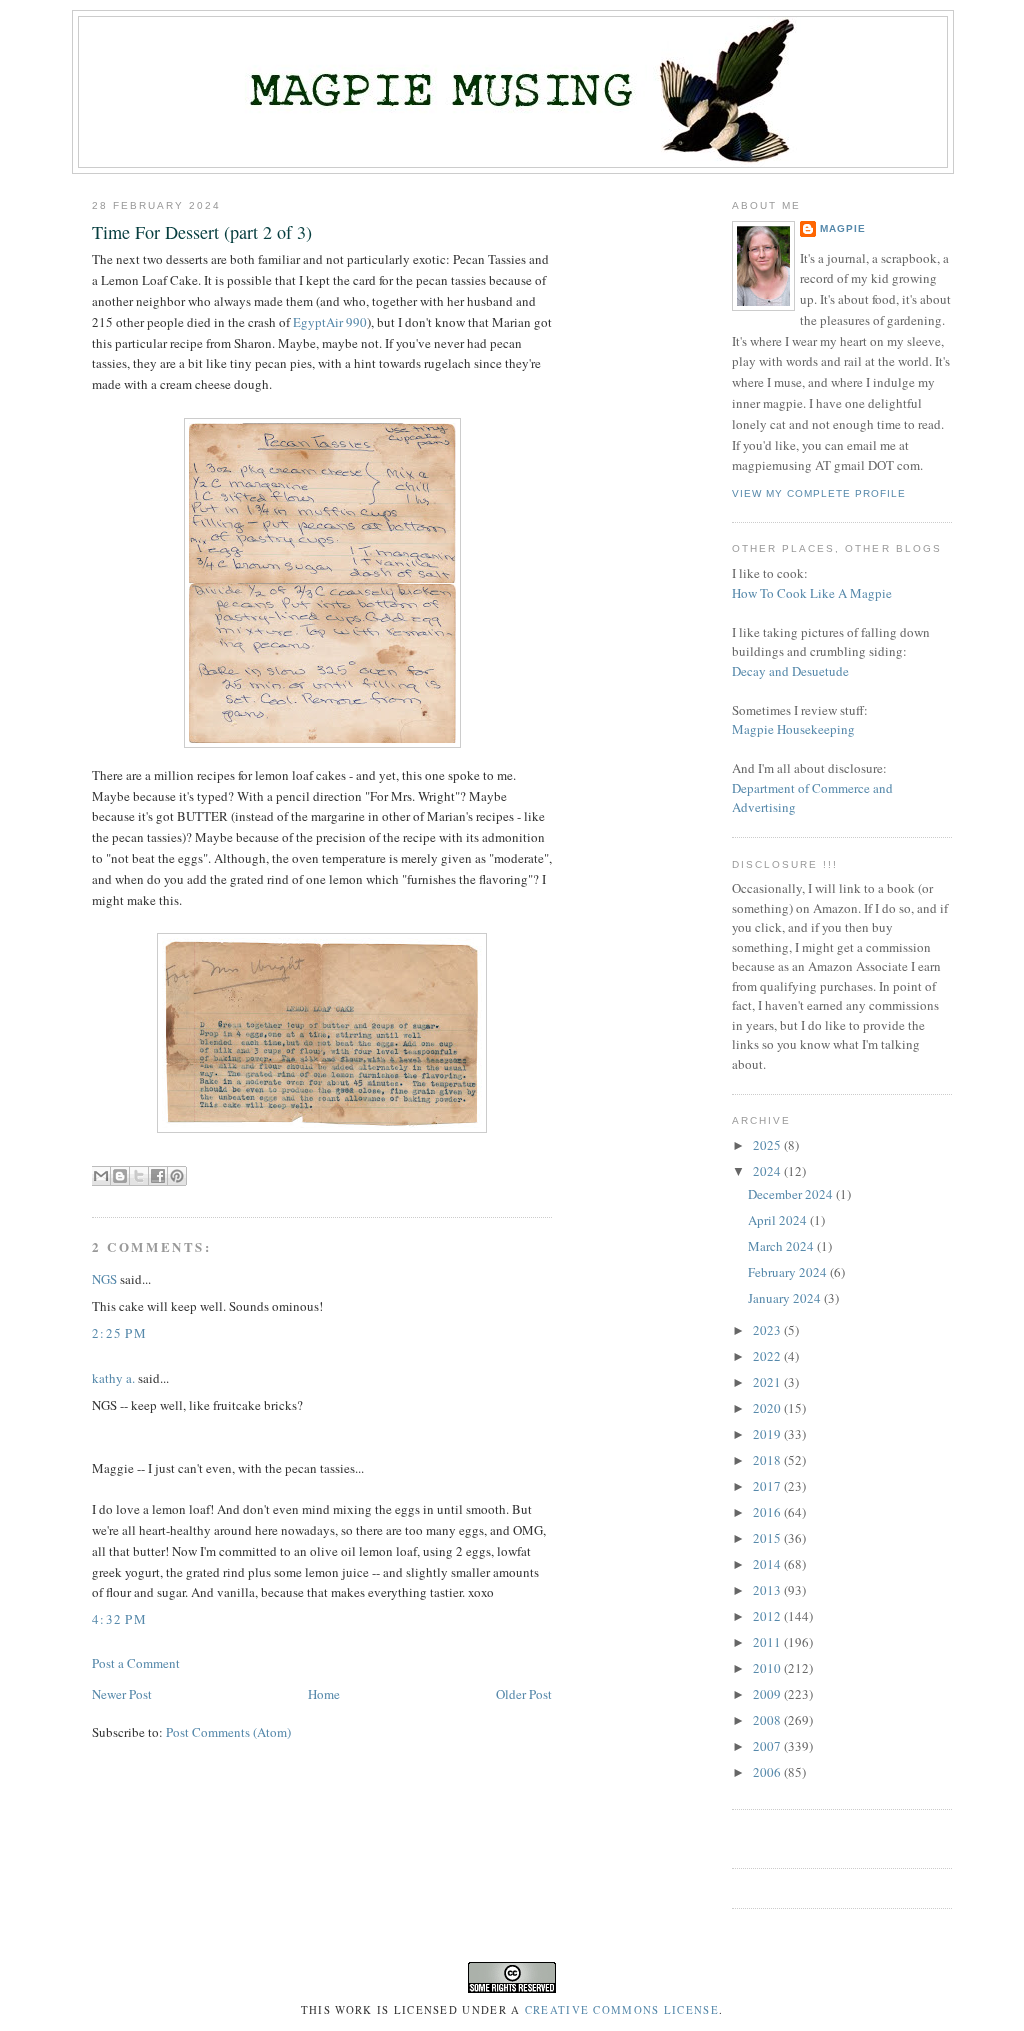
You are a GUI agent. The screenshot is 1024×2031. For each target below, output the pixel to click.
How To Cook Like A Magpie (812, 593)
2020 (768, 1408)
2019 (768, 1434)
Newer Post (122, 1694)
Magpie (843, 228)
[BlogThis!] (120, 1176)
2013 (768, 1590)
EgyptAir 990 (330, 322)
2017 (768, 1486)
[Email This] (101, 1176)
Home (324, 1694)
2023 (768, 1330)
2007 (768, 1746)
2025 (768, 1145)
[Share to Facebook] (158, 1176)
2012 (768, 1616)
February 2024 (789, 1272)
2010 (768, 1668)
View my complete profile (819, 493)
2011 (768, 1642)
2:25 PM (119, 1333)
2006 (768, 1772)
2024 (768, 1171)
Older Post (524, 1694)
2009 (768, 1694)
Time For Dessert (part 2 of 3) (202, 232)
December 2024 (792, 1194)
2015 (768, 1538)
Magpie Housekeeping (793, 729)
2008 (768, 1720)
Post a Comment (136, 1663)
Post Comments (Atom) (228, 1732)
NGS (104, 1279)
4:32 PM (119, 1619)
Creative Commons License (622, 2010)
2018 (768, 1460)
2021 (768, 1382)
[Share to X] (139, 1176)
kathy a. (113, 1378)
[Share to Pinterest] (177, 1176)
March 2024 (782, 1246)
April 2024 (779, 1220)
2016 (768, 1512)
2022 (768, 1356)
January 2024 (786, 1298)
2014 (768, 1564)
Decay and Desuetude (790, 671)
